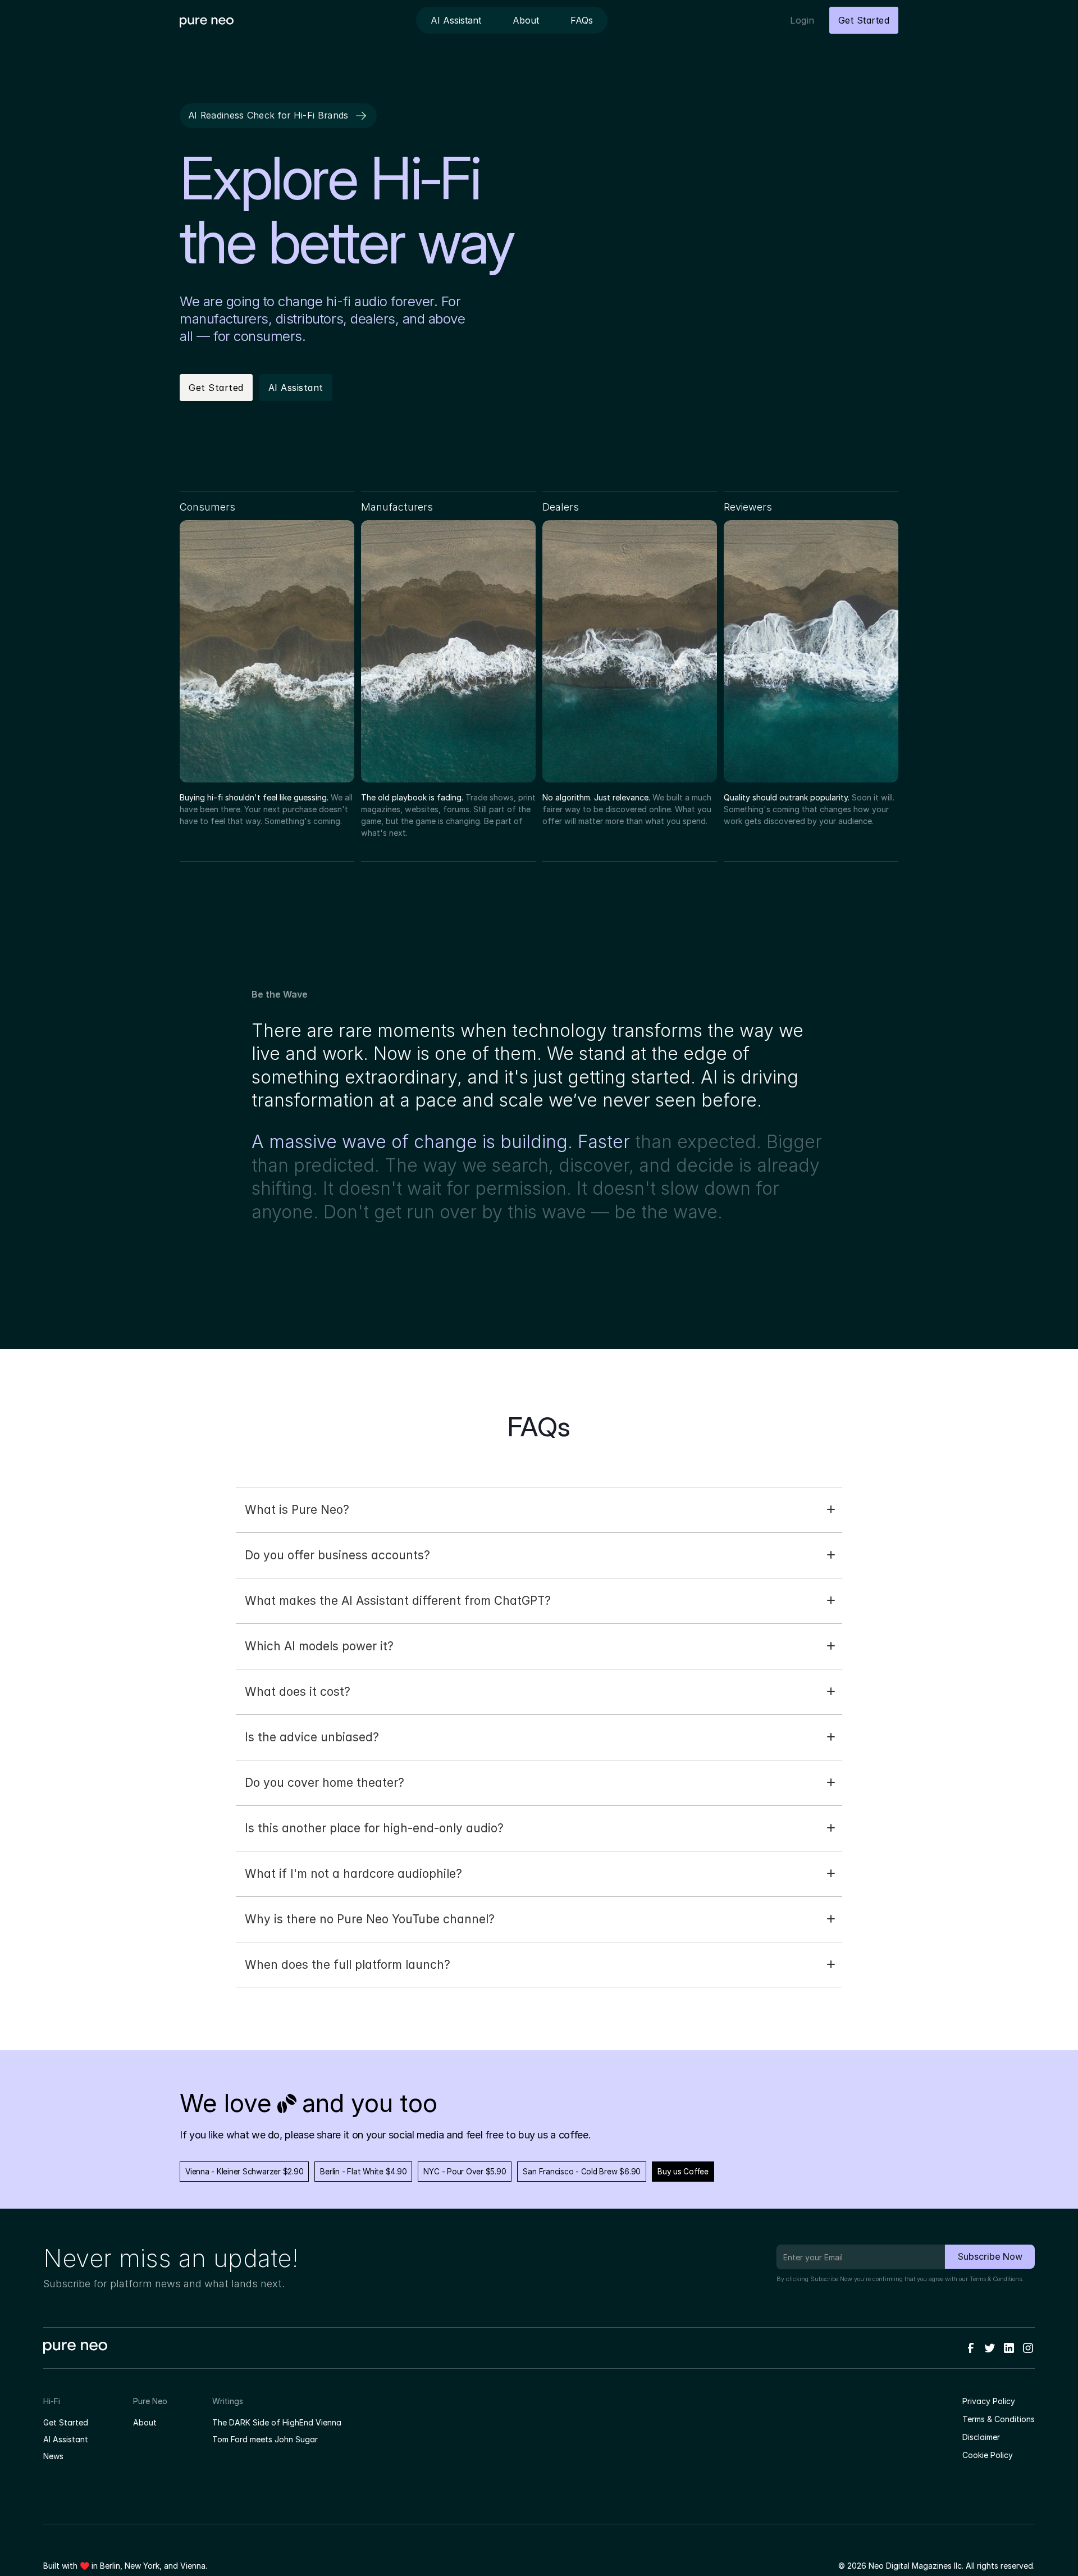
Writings (228, 2401)
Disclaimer (981, 2437)
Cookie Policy (988, 2455)
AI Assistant (66, 2439)
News (53, 2456)
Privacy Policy (989, 2401)
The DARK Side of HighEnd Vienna (277, 2422)
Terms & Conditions (996, 2279)
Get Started (66, 2422)
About (145, 2422)
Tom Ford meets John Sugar (265, 2439)
